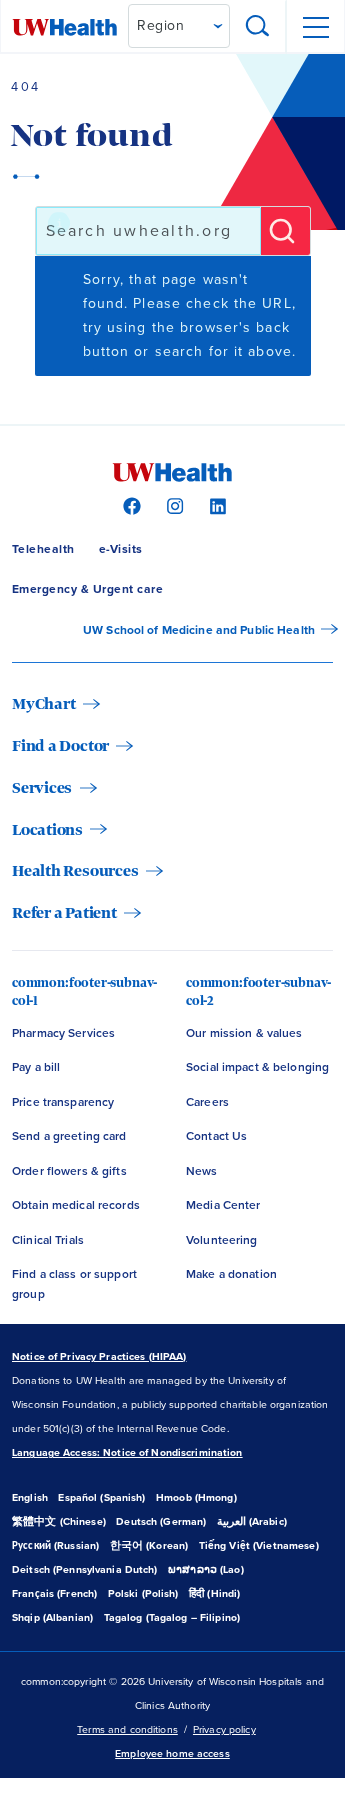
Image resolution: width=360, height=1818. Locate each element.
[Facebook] (129, 505)
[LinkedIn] (215, 505)
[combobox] (148, 231)
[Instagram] (172, 505)
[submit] (285, 231)
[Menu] (315, 27)
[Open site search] (258, 27)
